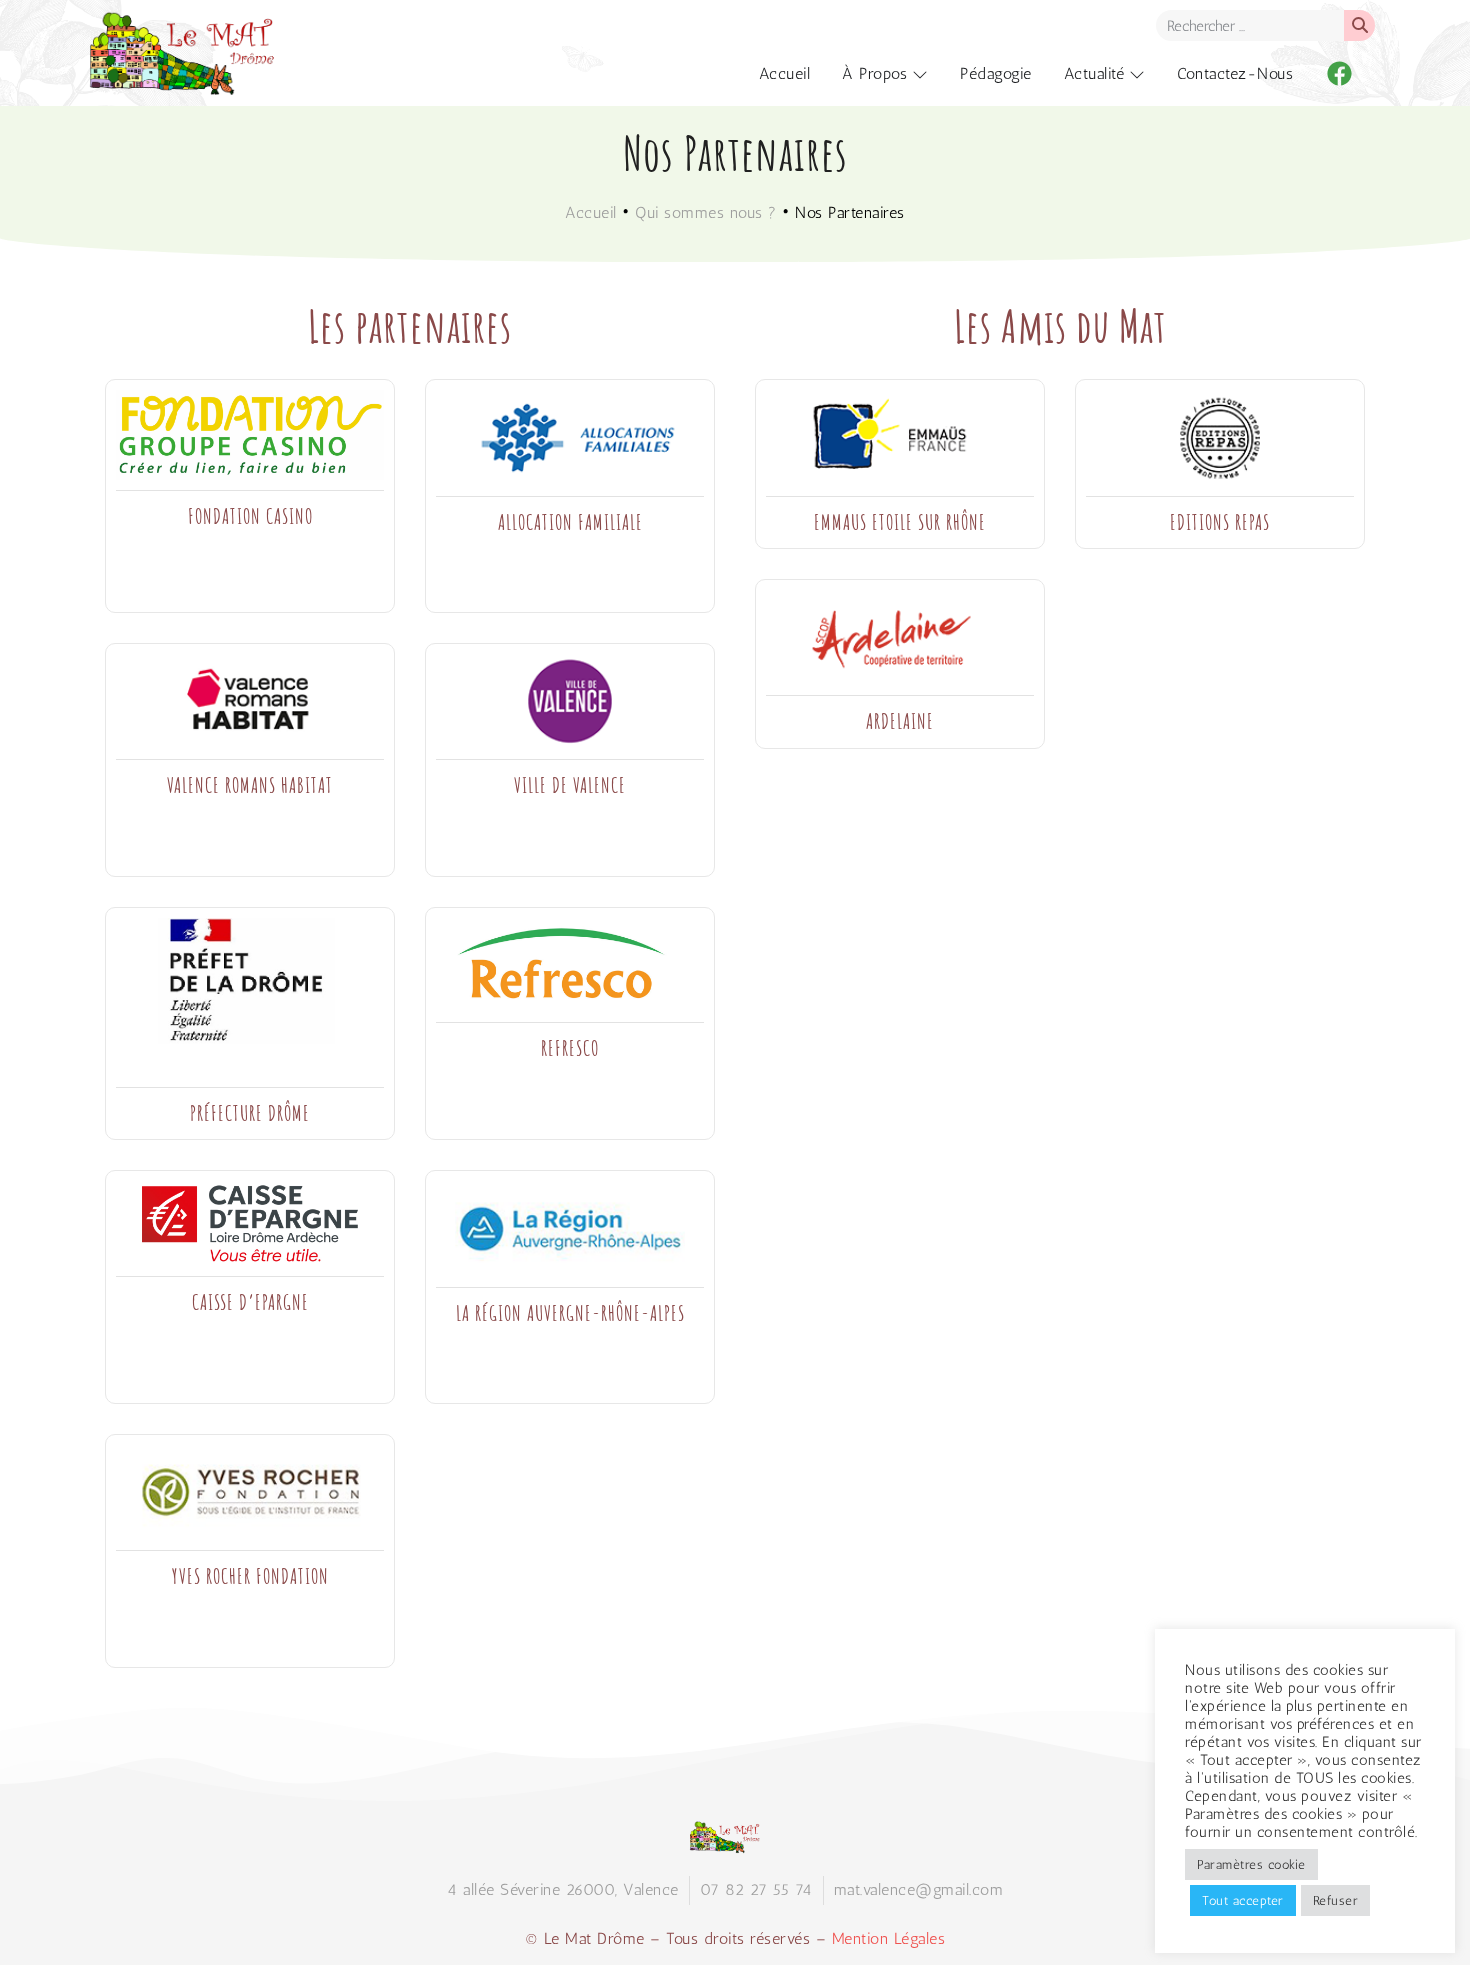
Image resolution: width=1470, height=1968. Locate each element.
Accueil (591, 212)
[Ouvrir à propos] (920, 74)
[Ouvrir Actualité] (1137, 74)
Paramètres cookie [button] (1251, 1864)
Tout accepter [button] (1243, 1900)
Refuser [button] (1336, 1900)
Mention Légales (889, 1938)
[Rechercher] (1359, 25)
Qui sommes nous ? (706, 212)
